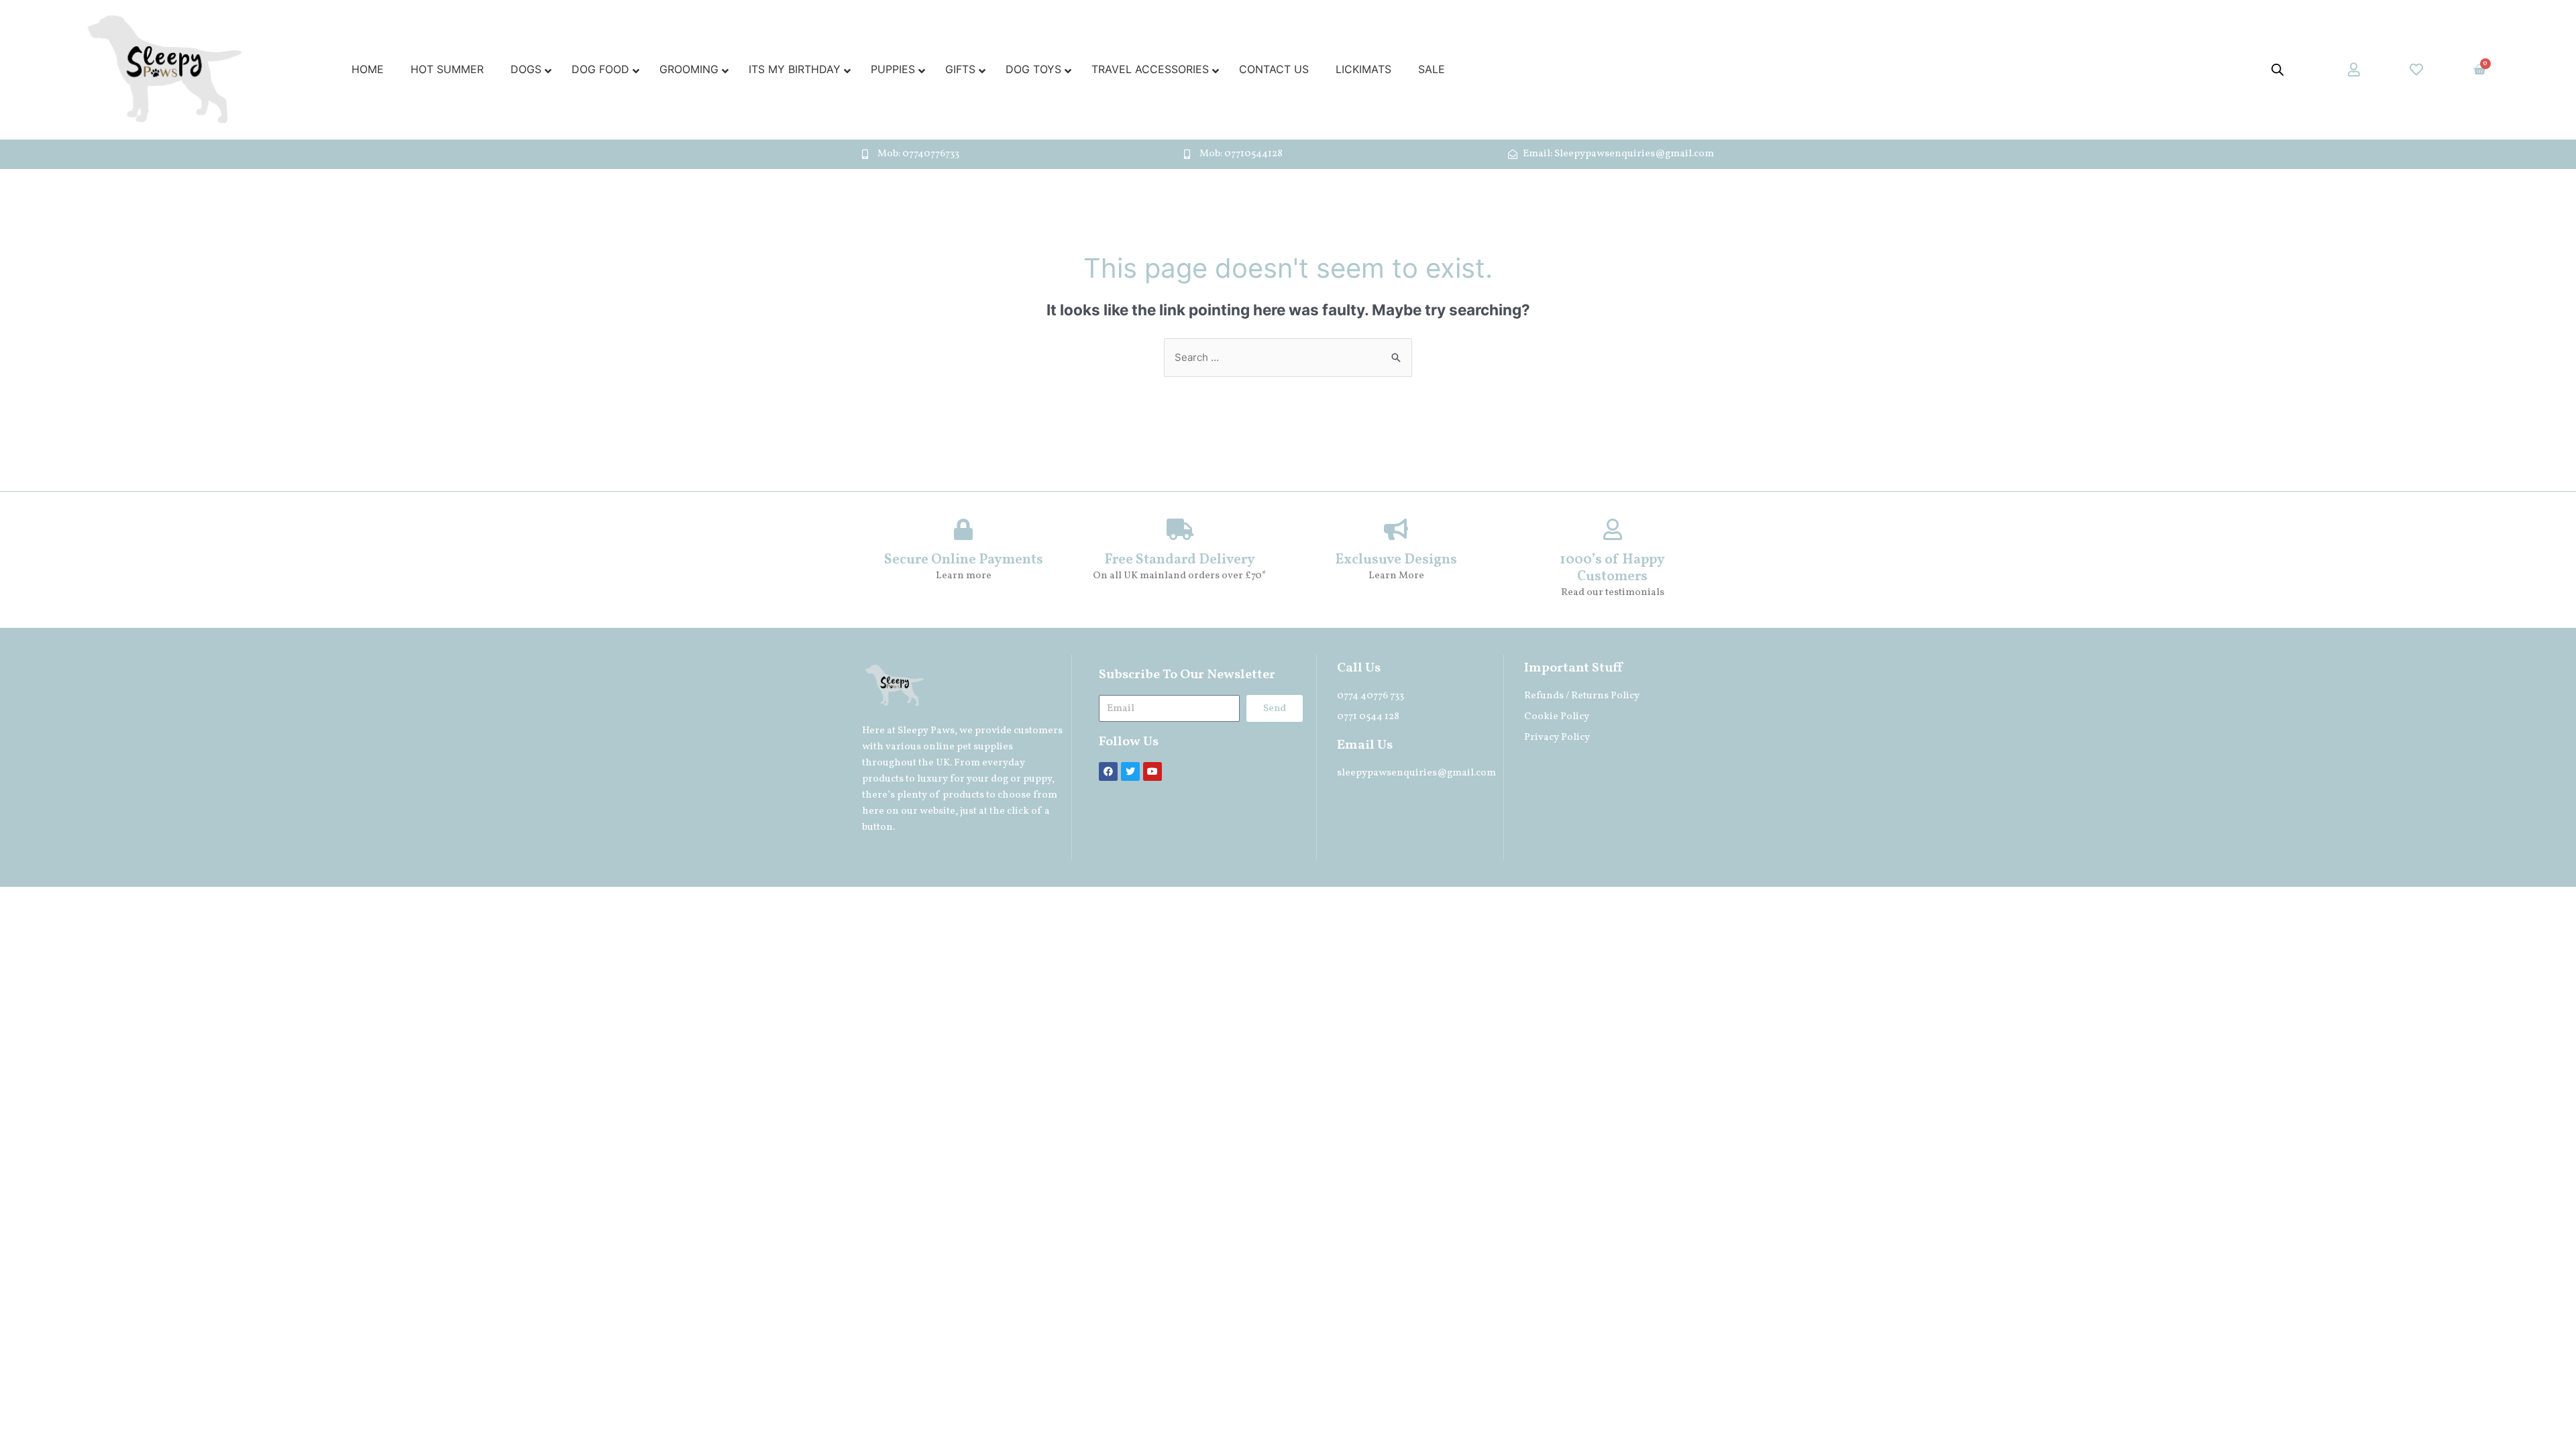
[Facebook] (1108, 771)
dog (1000, 779)
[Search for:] (1288, 357)
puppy (1037, 779)
